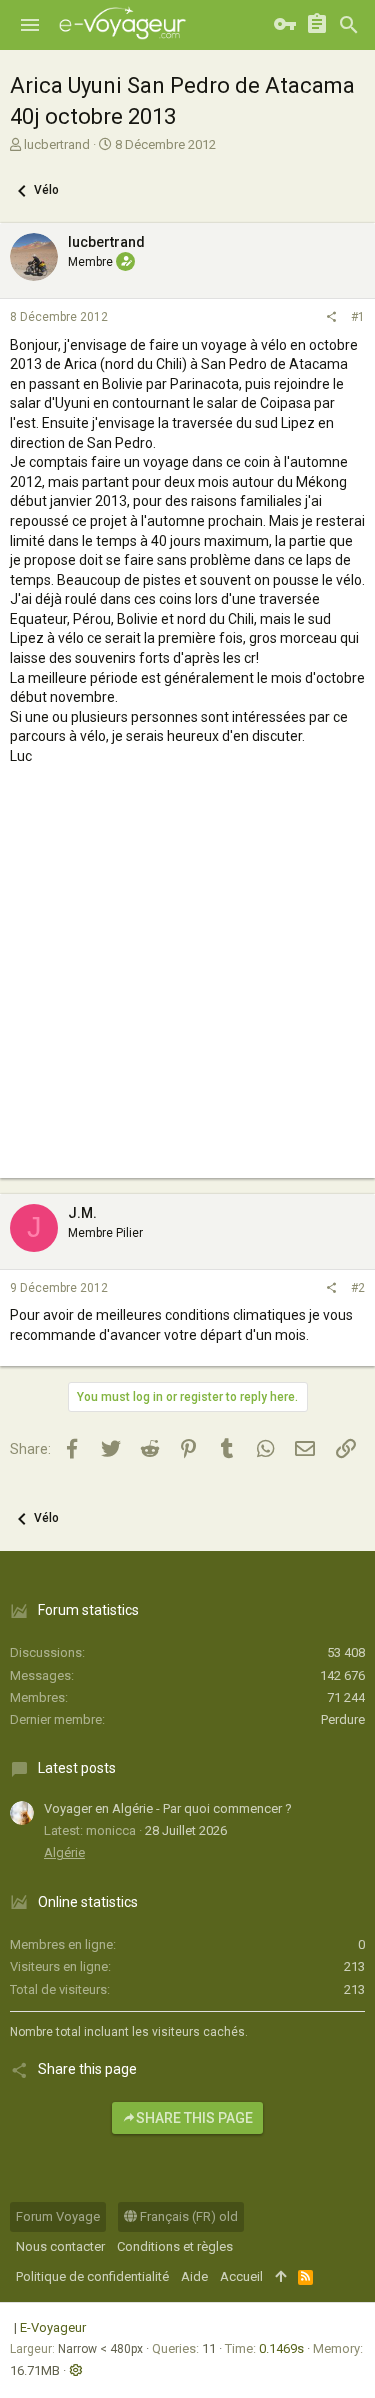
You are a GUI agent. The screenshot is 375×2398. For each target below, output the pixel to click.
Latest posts (77, 1768)
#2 (358, 1288)
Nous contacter (60, 2246)
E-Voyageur (53, 2327)
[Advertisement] (187, 990)
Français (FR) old (187, 2216)
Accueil (241, 2276)
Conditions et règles (175, 2246)
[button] (30, 25)
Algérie (64, 1852)
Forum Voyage (58, 2216)
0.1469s (281, 2348)
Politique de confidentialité (92, 2276)
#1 (358, 317)
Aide (194, 2276)
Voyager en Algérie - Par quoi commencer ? (168, 1808)
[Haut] (280, 2277)
